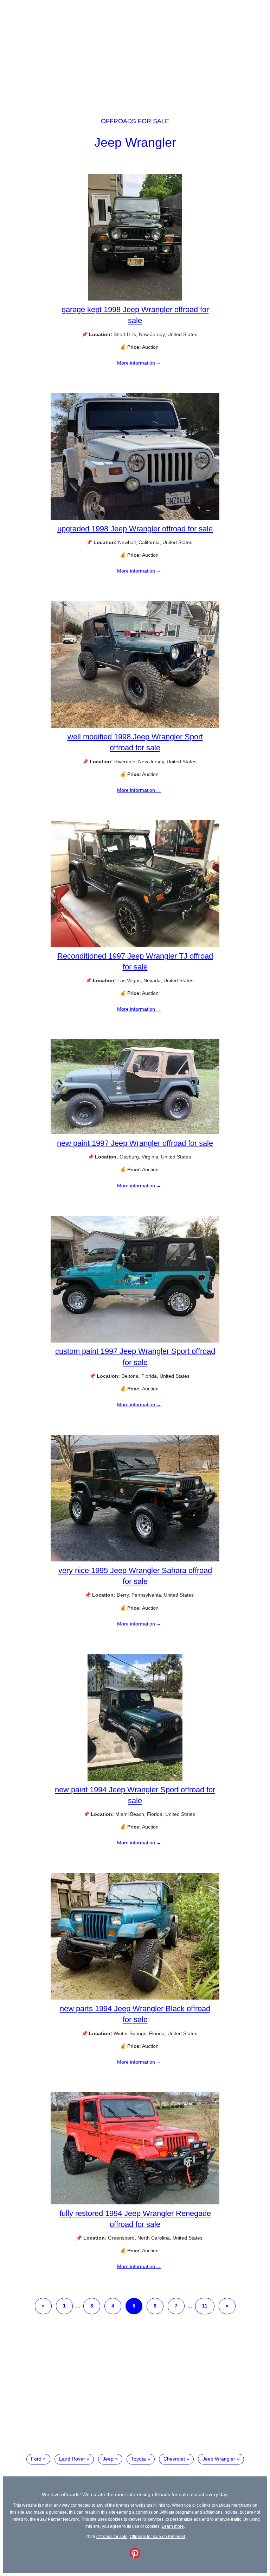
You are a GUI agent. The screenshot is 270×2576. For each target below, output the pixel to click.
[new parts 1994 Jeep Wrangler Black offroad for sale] (135, 1998)
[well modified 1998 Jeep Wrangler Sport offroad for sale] (135, 726)
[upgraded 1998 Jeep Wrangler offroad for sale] (135, 518)
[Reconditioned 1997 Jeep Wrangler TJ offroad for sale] (135, 945)
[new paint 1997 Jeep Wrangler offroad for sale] (135, 1132)
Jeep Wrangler (135, 142)
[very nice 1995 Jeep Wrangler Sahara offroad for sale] (135, 1560)
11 (205, 2306)
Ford (36, 2459)
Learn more (173, 2526)
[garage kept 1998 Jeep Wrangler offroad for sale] (135, 299)
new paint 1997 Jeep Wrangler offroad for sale (135, 1143)
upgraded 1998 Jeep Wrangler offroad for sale (135, 529)
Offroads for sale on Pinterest (157, 2536)
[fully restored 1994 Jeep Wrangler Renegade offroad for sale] (135, 2203)
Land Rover (72, 2459)
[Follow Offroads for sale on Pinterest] (135, 2557)
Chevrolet (174, 2459)
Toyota (139, 2459)
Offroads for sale (135, 121)
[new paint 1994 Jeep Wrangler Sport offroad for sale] (135, 1779)
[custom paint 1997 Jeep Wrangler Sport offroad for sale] (135, 1341)
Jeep (108, 2459)
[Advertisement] (135, 52)
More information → (139, 363)
